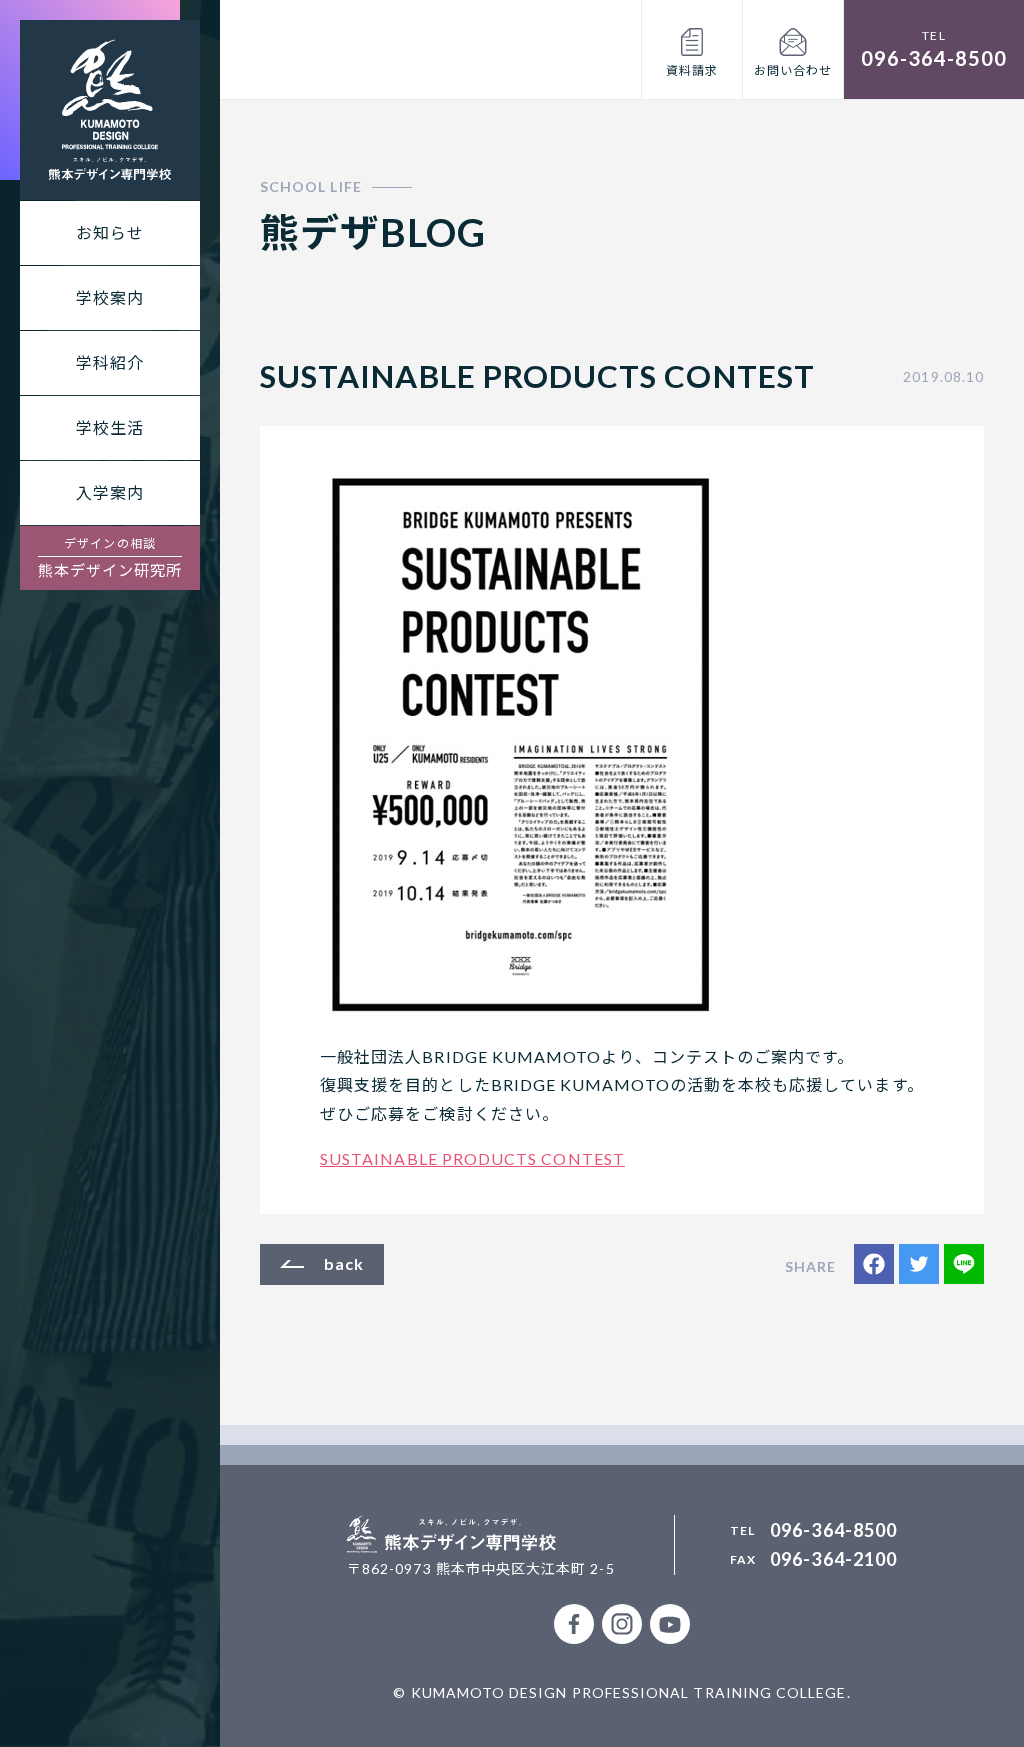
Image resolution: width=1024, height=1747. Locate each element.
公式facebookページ (574, 1624)
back (344, 1263)
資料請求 (692, 70)
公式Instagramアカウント (622, 1624)
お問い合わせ (793, 70)
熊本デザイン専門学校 (110, 110)
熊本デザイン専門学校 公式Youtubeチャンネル (670, 1624)
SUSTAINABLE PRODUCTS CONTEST (472, 1158)
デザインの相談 (110, 557)
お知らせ (110, 232)
